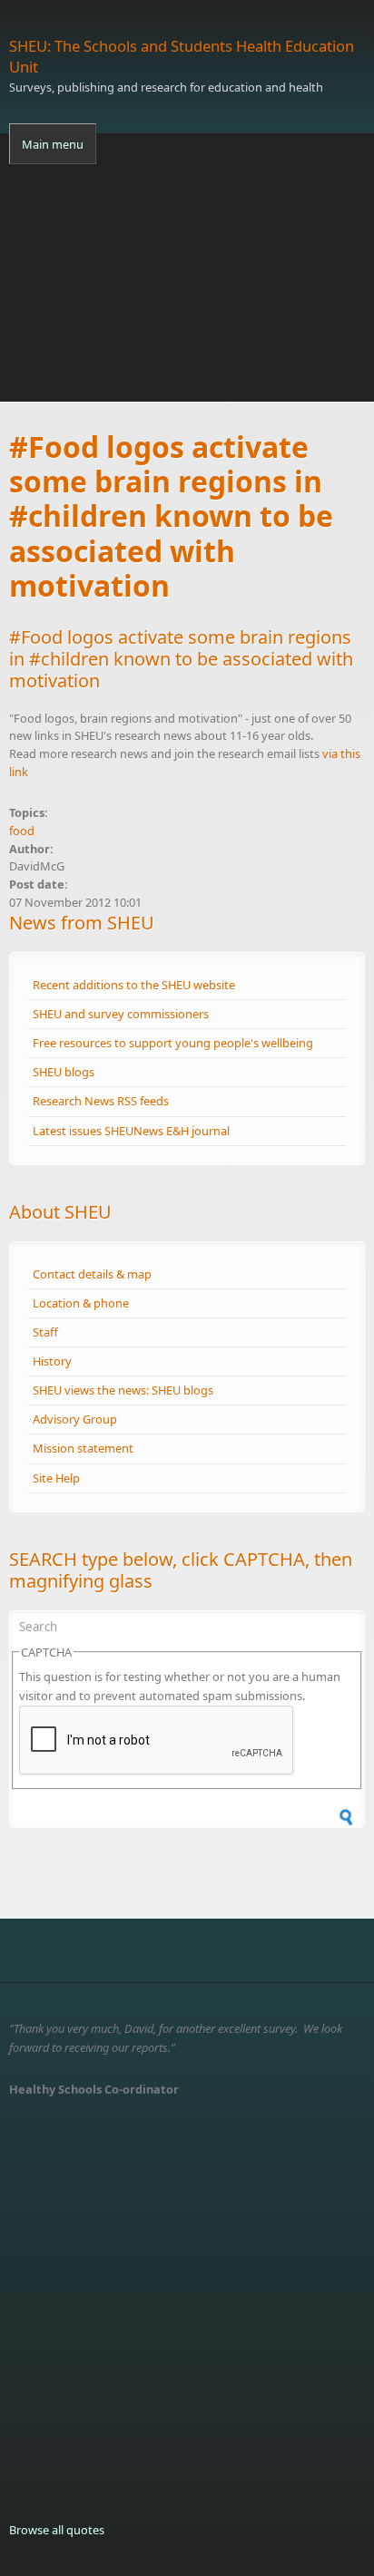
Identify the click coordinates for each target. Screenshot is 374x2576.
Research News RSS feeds (101, 1101)
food (22, 831)
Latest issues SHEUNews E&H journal (131, 1131)
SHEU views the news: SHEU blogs (123, 1390)
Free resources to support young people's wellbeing (173, 1043)
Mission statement (83, 1448)
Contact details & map (92, 1274)
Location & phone (81, 1303)
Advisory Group (75, 1419)
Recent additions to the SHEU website (134, 985)
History (52, 1361)
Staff (45, 1332)
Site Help (56, 1478)
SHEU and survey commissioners (121, 1014)
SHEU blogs (64, 1072)
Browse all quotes (57, 2530)
